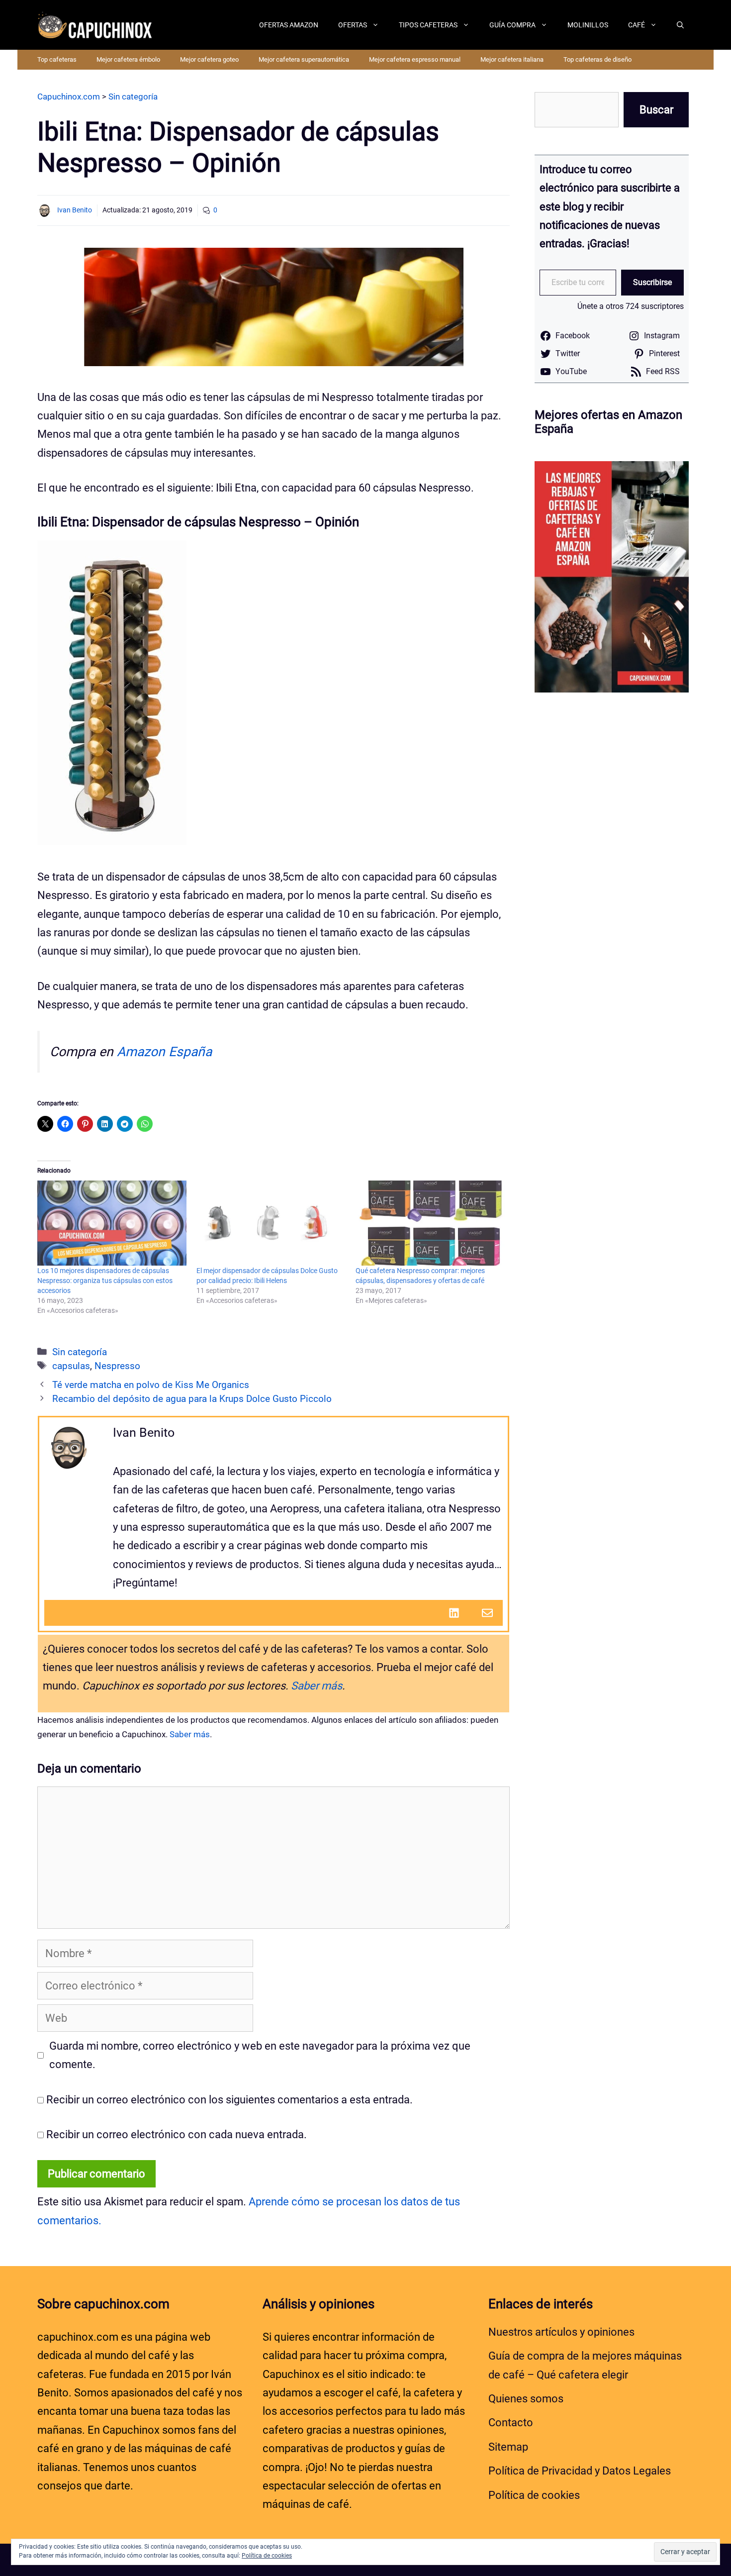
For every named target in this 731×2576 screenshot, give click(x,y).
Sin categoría (80, 1352)
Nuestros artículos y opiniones (561, 2332)
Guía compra (512, 25)
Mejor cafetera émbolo (128, 59)
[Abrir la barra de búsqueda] (680, 25)
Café (637, 25)
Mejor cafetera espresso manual (415, 59)
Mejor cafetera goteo (209, 59)
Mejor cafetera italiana (512, 59)
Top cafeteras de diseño (597, 59)
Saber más (317, 1686)
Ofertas (353, 25)
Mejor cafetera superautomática (304, 59)
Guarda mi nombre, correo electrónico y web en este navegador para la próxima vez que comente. (260, 2055)
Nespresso (117, 1366)
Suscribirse (652, 282)
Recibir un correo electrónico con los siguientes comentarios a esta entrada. (229, 2100)
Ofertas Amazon (289, 25)
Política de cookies (534, 2495)
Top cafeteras (57, 59)
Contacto (511, 2423)
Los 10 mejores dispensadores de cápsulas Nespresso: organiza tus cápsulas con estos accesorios (105, 1281)
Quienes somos (526, 2399)
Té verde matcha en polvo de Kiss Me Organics (151, 1385)
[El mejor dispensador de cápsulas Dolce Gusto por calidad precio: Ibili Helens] (271, 1223)
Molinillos (588, 25)
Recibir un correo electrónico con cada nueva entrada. (177, 2134)
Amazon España (164, 1052)
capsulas (71, 1366)
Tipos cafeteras (428, 25)
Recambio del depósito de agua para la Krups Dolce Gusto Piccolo (192, 1399)
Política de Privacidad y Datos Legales (580, 2471)
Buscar (656, 110)
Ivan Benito (75, 210)
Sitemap (508, 2447)
